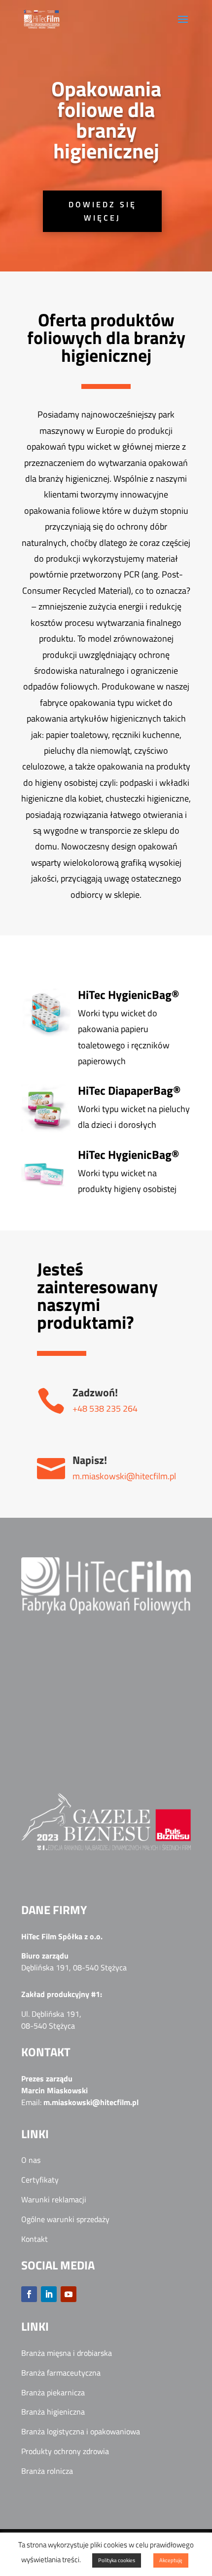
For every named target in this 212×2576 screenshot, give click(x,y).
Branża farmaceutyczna (61, 2373)
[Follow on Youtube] (69, 2294)
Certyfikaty (40, 2180)
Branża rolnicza (47, 2471)
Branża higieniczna (53, 2412)
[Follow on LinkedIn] (49, 2294)
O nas (31, 2160)
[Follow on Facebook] (29, 2294)
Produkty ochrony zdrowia (65, 2451)
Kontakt (35, 2239)
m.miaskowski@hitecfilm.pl (124, 1476)
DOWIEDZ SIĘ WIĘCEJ (103, 211)
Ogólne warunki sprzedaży (65, 2219)
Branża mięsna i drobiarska (67, 2353)
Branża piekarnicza (53, 2392)
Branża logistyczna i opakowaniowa (81, 2431)
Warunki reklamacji (54, 2199)
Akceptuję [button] (171, 2560)
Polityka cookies (117, 2560)
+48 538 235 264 (105, 1408)
